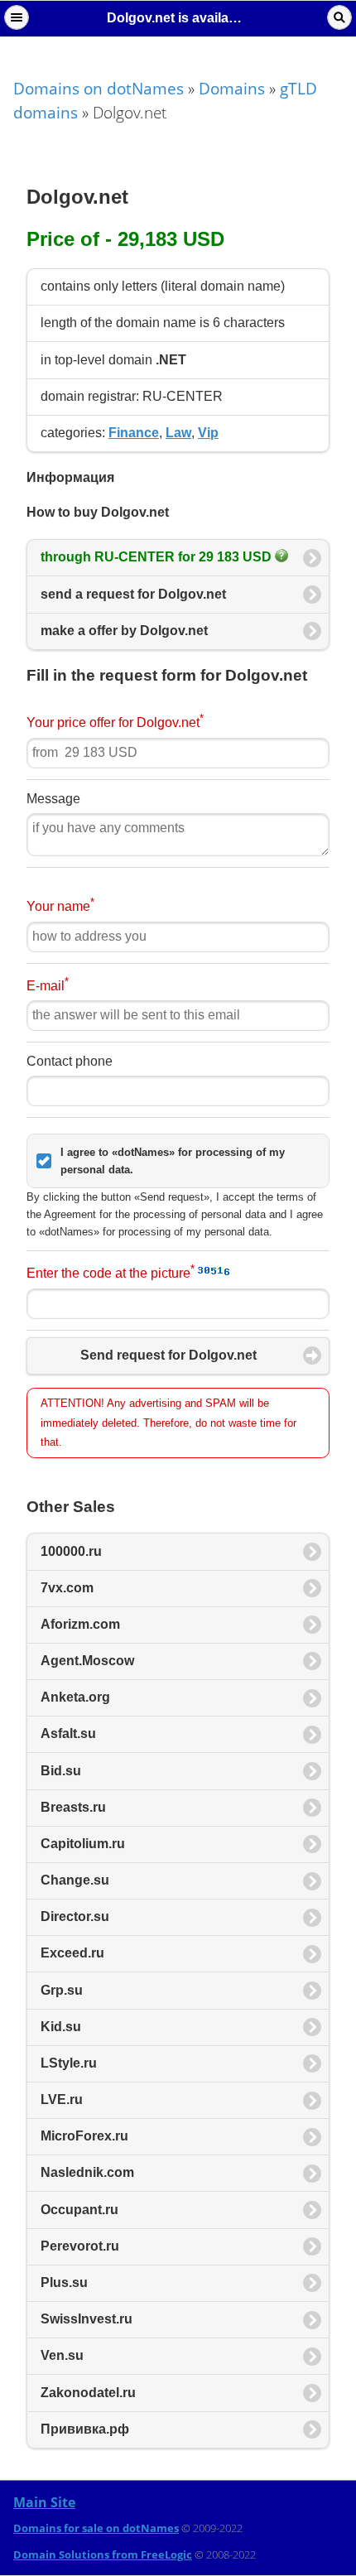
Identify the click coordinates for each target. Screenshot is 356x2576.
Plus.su (64, 2282)
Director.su (75, 1916)
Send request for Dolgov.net (168, 1355)
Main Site (44, 2502)
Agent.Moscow (87, 1661)
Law (178, 433)
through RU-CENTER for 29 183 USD (158, 557)
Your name (60, 905)
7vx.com (67, 1588)
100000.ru (71, 1551)
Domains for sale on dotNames (96, 2528)
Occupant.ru (79, 2210)
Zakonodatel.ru (88, 2393)
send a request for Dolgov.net (133, 594)
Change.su (75, 1880)
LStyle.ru (69, 2063)
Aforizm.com (80, 1624)
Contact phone (70, 1061)
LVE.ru (62, 2099)
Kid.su (61, 2027)
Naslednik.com (87, 2172)
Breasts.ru (73, 1807)
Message (53, 799)
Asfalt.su (68, 1733)
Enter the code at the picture (111, 1271)
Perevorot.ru (80, 2246)
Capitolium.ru (83, 1844)
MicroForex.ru (84, 2136)
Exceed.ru (72, 1953)
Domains (232, 88)
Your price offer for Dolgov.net (115, 721)
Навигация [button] (17, 17)
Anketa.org (75, 1697)
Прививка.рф (85, 2429)
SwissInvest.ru (87, 2319)
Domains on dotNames (99, 88)
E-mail (48, 984)
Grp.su (62, 1990)
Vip (208, 433)
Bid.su (61, 1771)
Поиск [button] (339, 17)
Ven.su (62, 2355)
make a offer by (124, 631)
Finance (134, 433)
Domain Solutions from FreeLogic (103, 2554)
